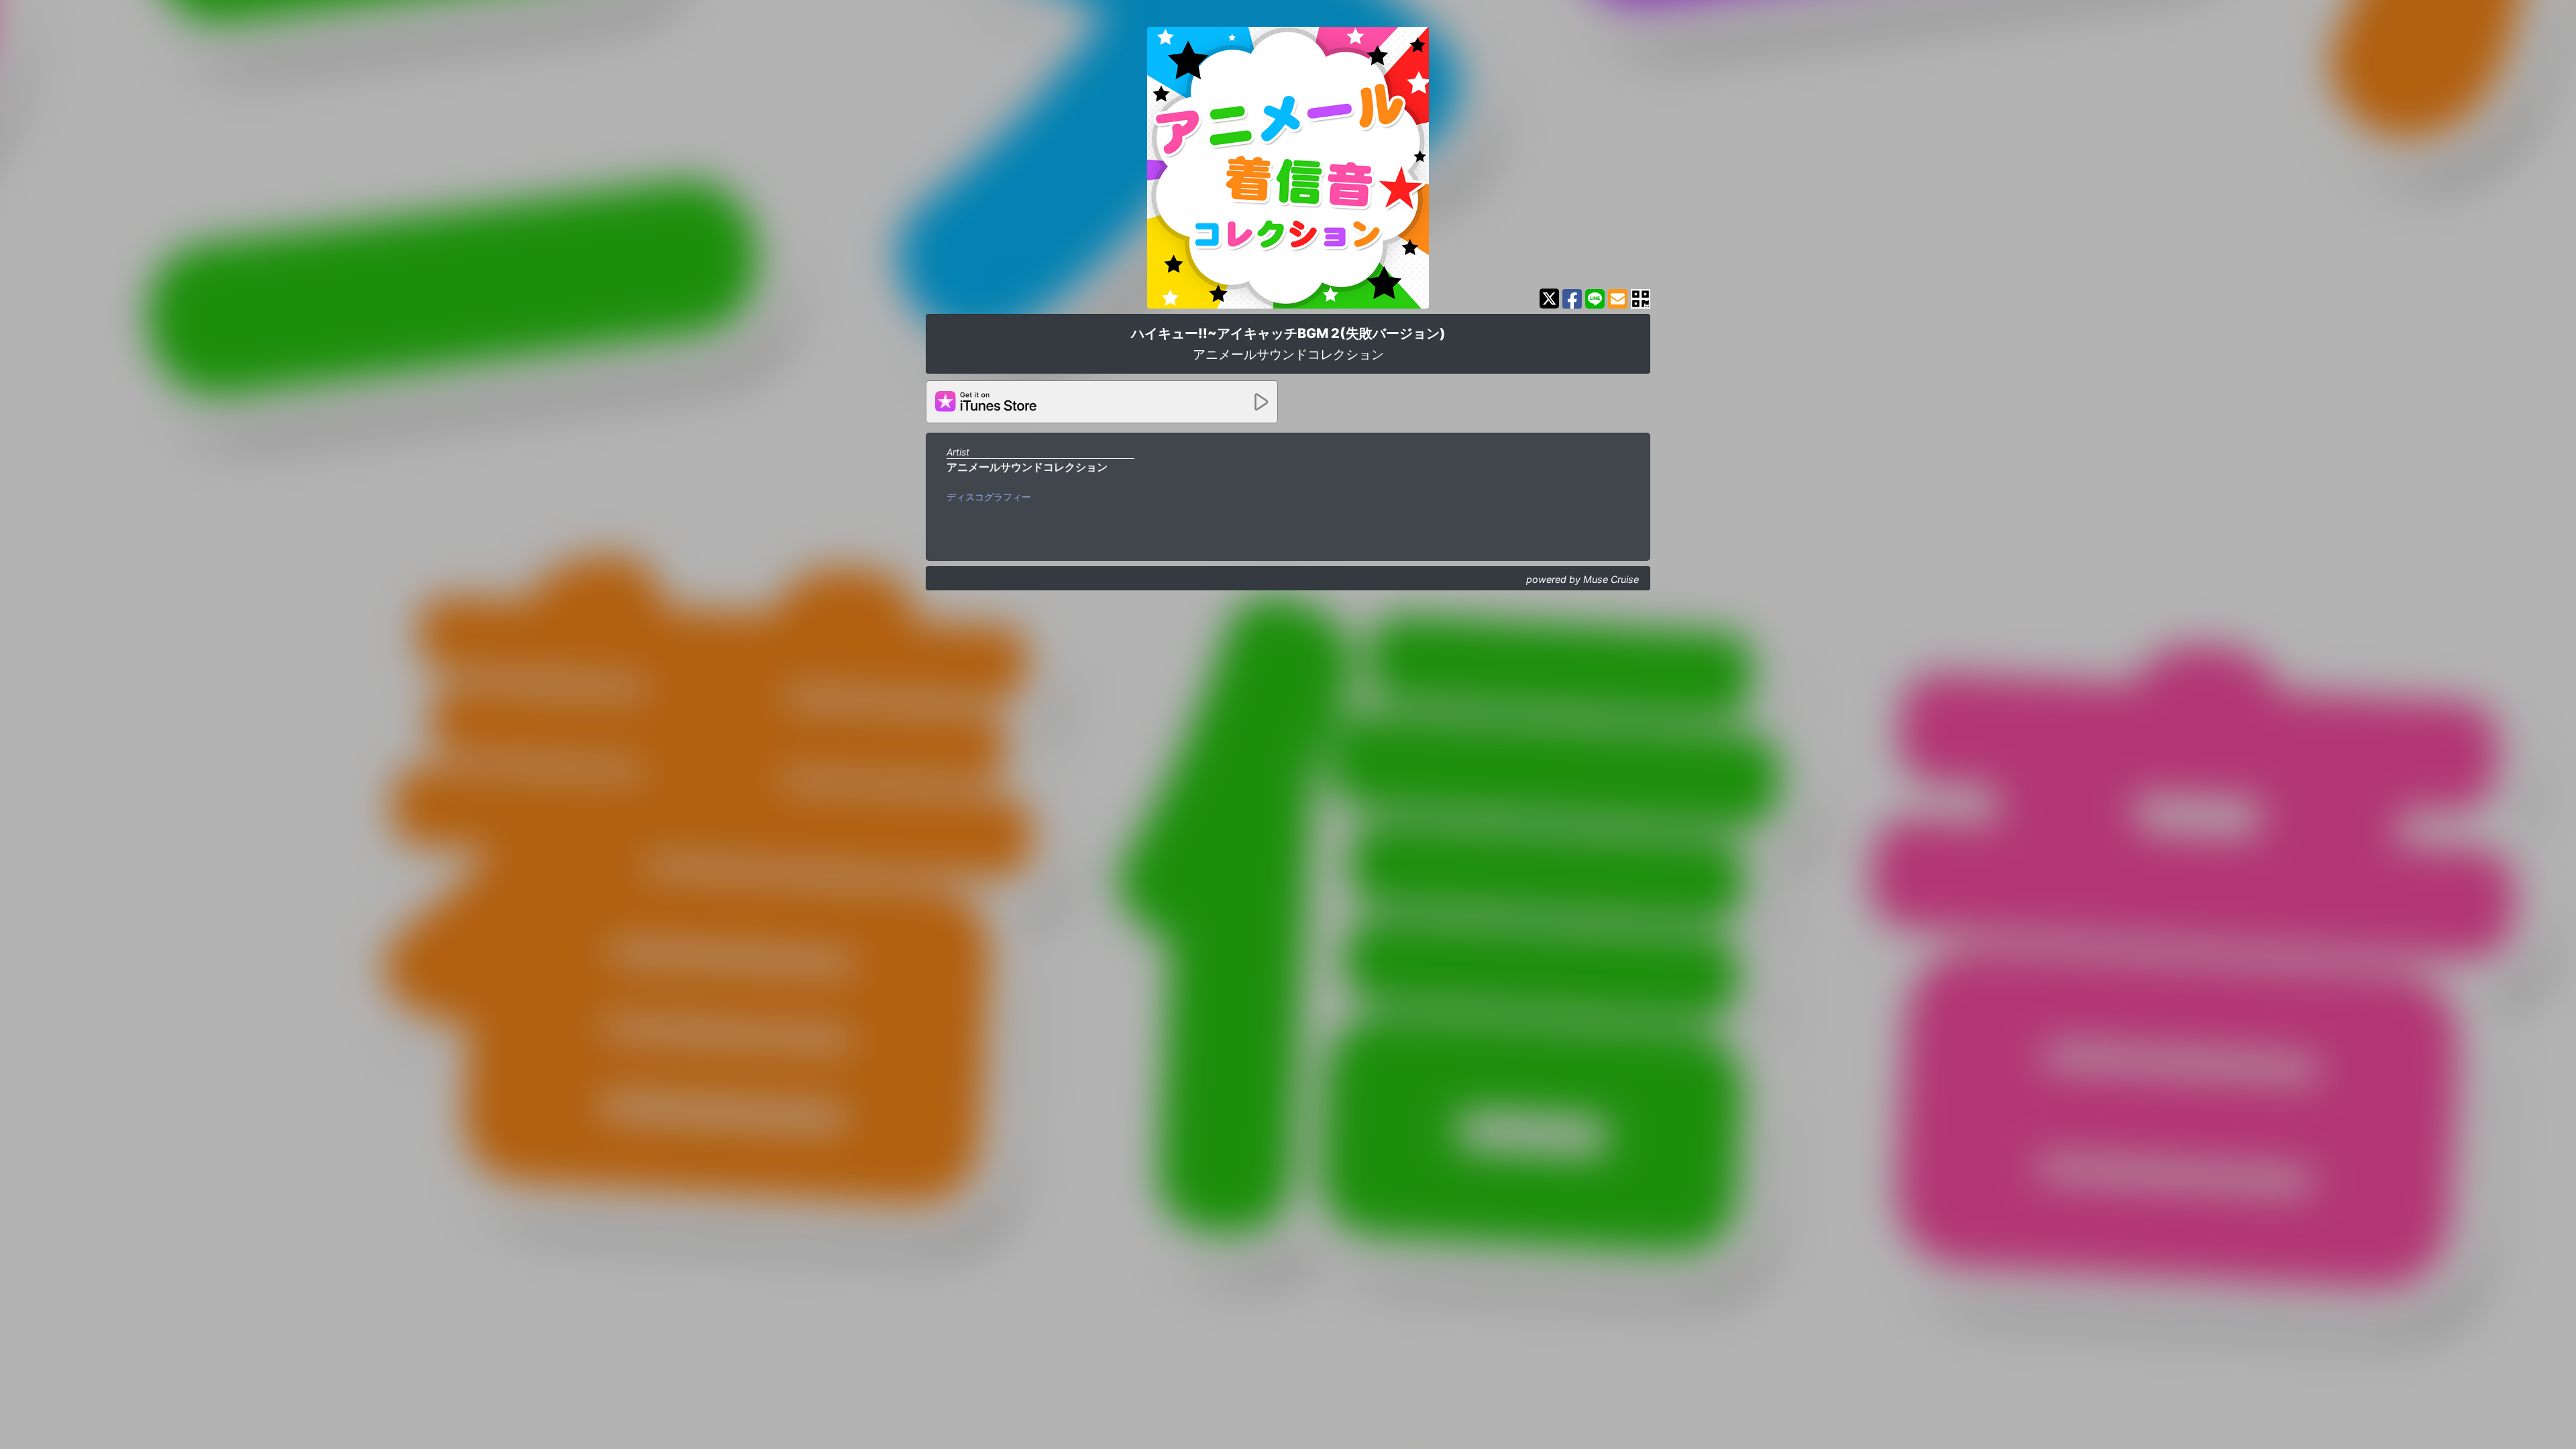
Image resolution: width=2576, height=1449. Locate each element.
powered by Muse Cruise (1582, 579)
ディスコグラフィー (989, 497)
